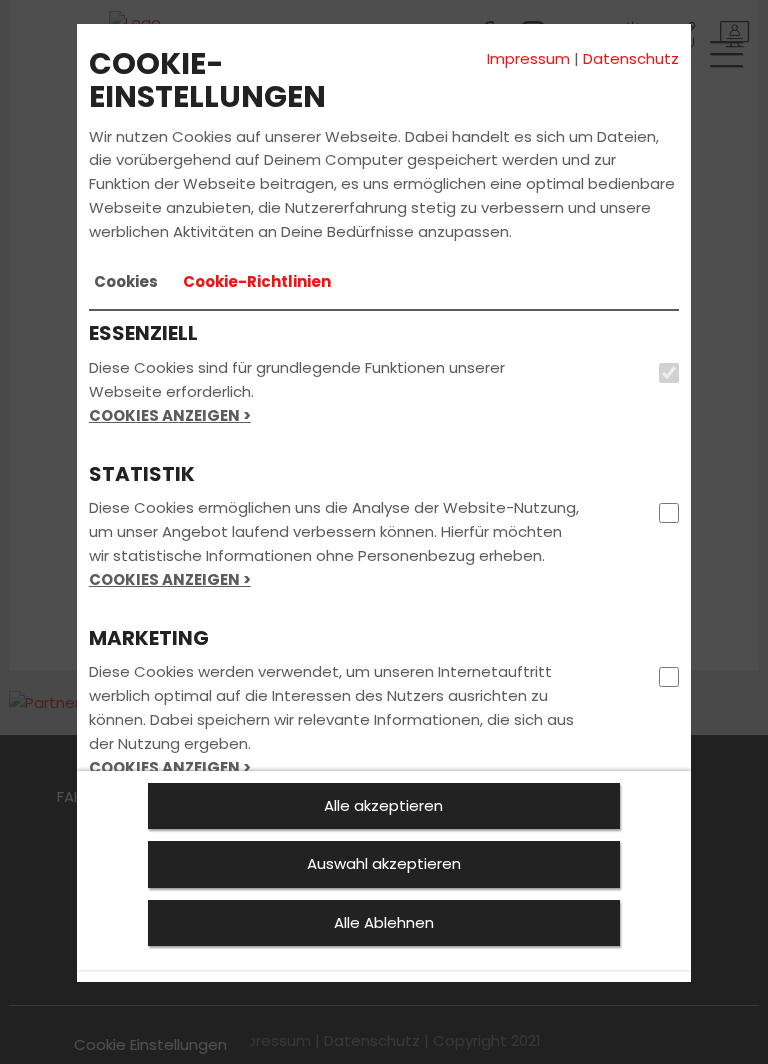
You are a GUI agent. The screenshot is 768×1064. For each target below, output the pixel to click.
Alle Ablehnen (384, 922)
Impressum (528, 58)
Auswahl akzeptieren (384, 863)
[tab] (126, 282)
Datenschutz (631, 58)
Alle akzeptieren (383, 805)
